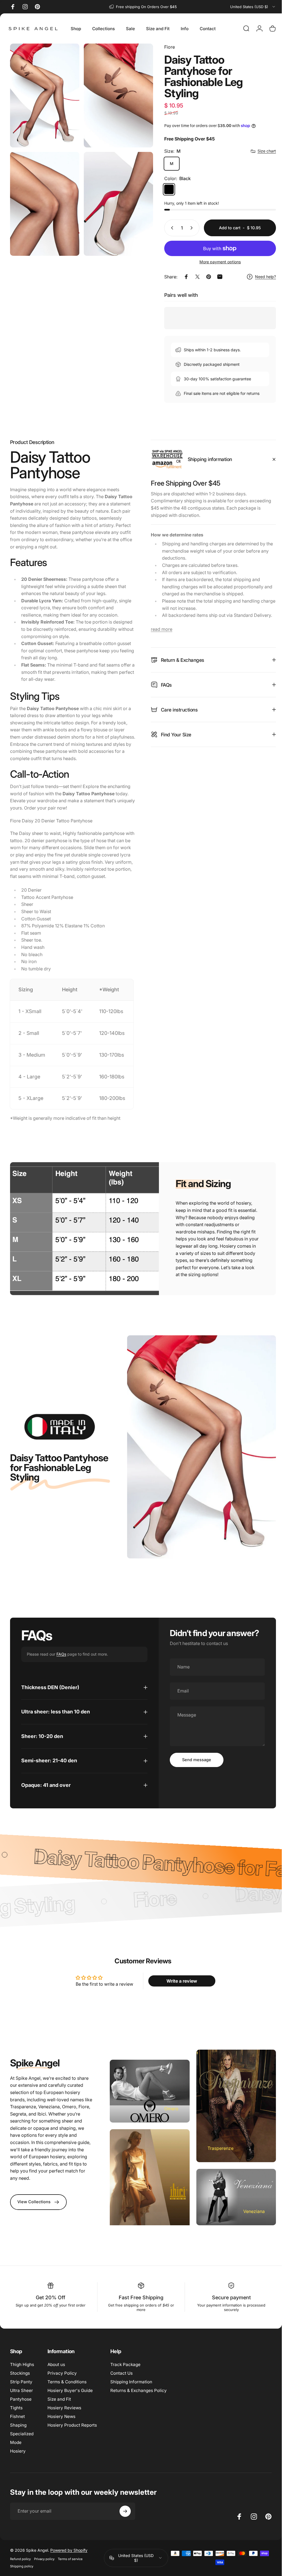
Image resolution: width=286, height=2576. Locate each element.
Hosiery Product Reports (72, 2449)
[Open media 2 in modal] (115, 94)
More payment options (216, 262)
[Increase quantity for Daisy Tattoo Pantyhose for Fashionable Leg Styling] (189, 228)
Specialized (22, 2457)
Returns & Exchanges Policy (139, 2414)
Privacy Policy (62, 2397)
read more (160, 629)
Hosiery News (61, 2440)
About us (56, 2388)
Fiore (165, 47)
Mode (16, 2466)
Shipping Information (131, 2406)
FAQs (61, 1681)
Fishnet (17, 2440)
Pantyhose (21, 2423)
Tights (16, 2431)
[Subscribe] (125, 2535)
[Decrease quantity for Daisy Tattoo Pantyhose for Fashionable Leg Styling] (167, 228)
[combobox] (253, 7)
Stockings (20, 2397)
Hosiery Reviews (64, 2431)
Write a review (179, 2008)
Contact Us (121, 2397)
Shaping (18, 2449)
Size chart (263, 151)
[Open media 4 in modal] (115, 199)
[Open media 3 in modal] (44, 199)
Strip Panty (21, 2406)
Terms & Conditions (67, 2406)
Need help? (261, 277)
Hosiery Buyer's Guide (70, 2414)
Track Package (125, 2388)
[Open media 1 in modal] (44, 94)
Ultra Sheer (22, 2414)
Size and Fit (59, 2423)
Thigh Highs (22, 2388)
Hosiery (18, 2475)
